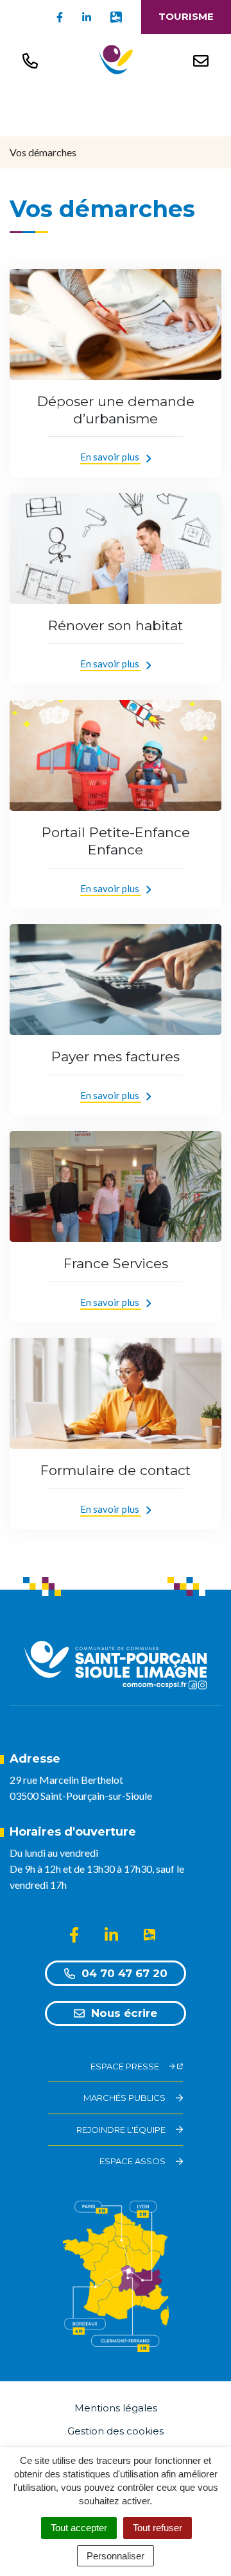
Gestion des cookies (116, 2431)
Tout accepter (79, 2528)
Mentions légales (116, 2408)
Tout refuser (158, 2528)
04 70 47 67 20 (124, 1973)
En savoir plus (111, 457)
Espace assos (133, 2161)
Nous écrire (124, 2013)
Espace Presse (125, 2066)
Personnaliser (116, 2556)
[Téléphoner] (30, 60)
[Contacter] (201, 60)
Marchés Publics (124, 2098)
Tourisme (186, 16)
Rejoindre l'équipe (121, 2130)
